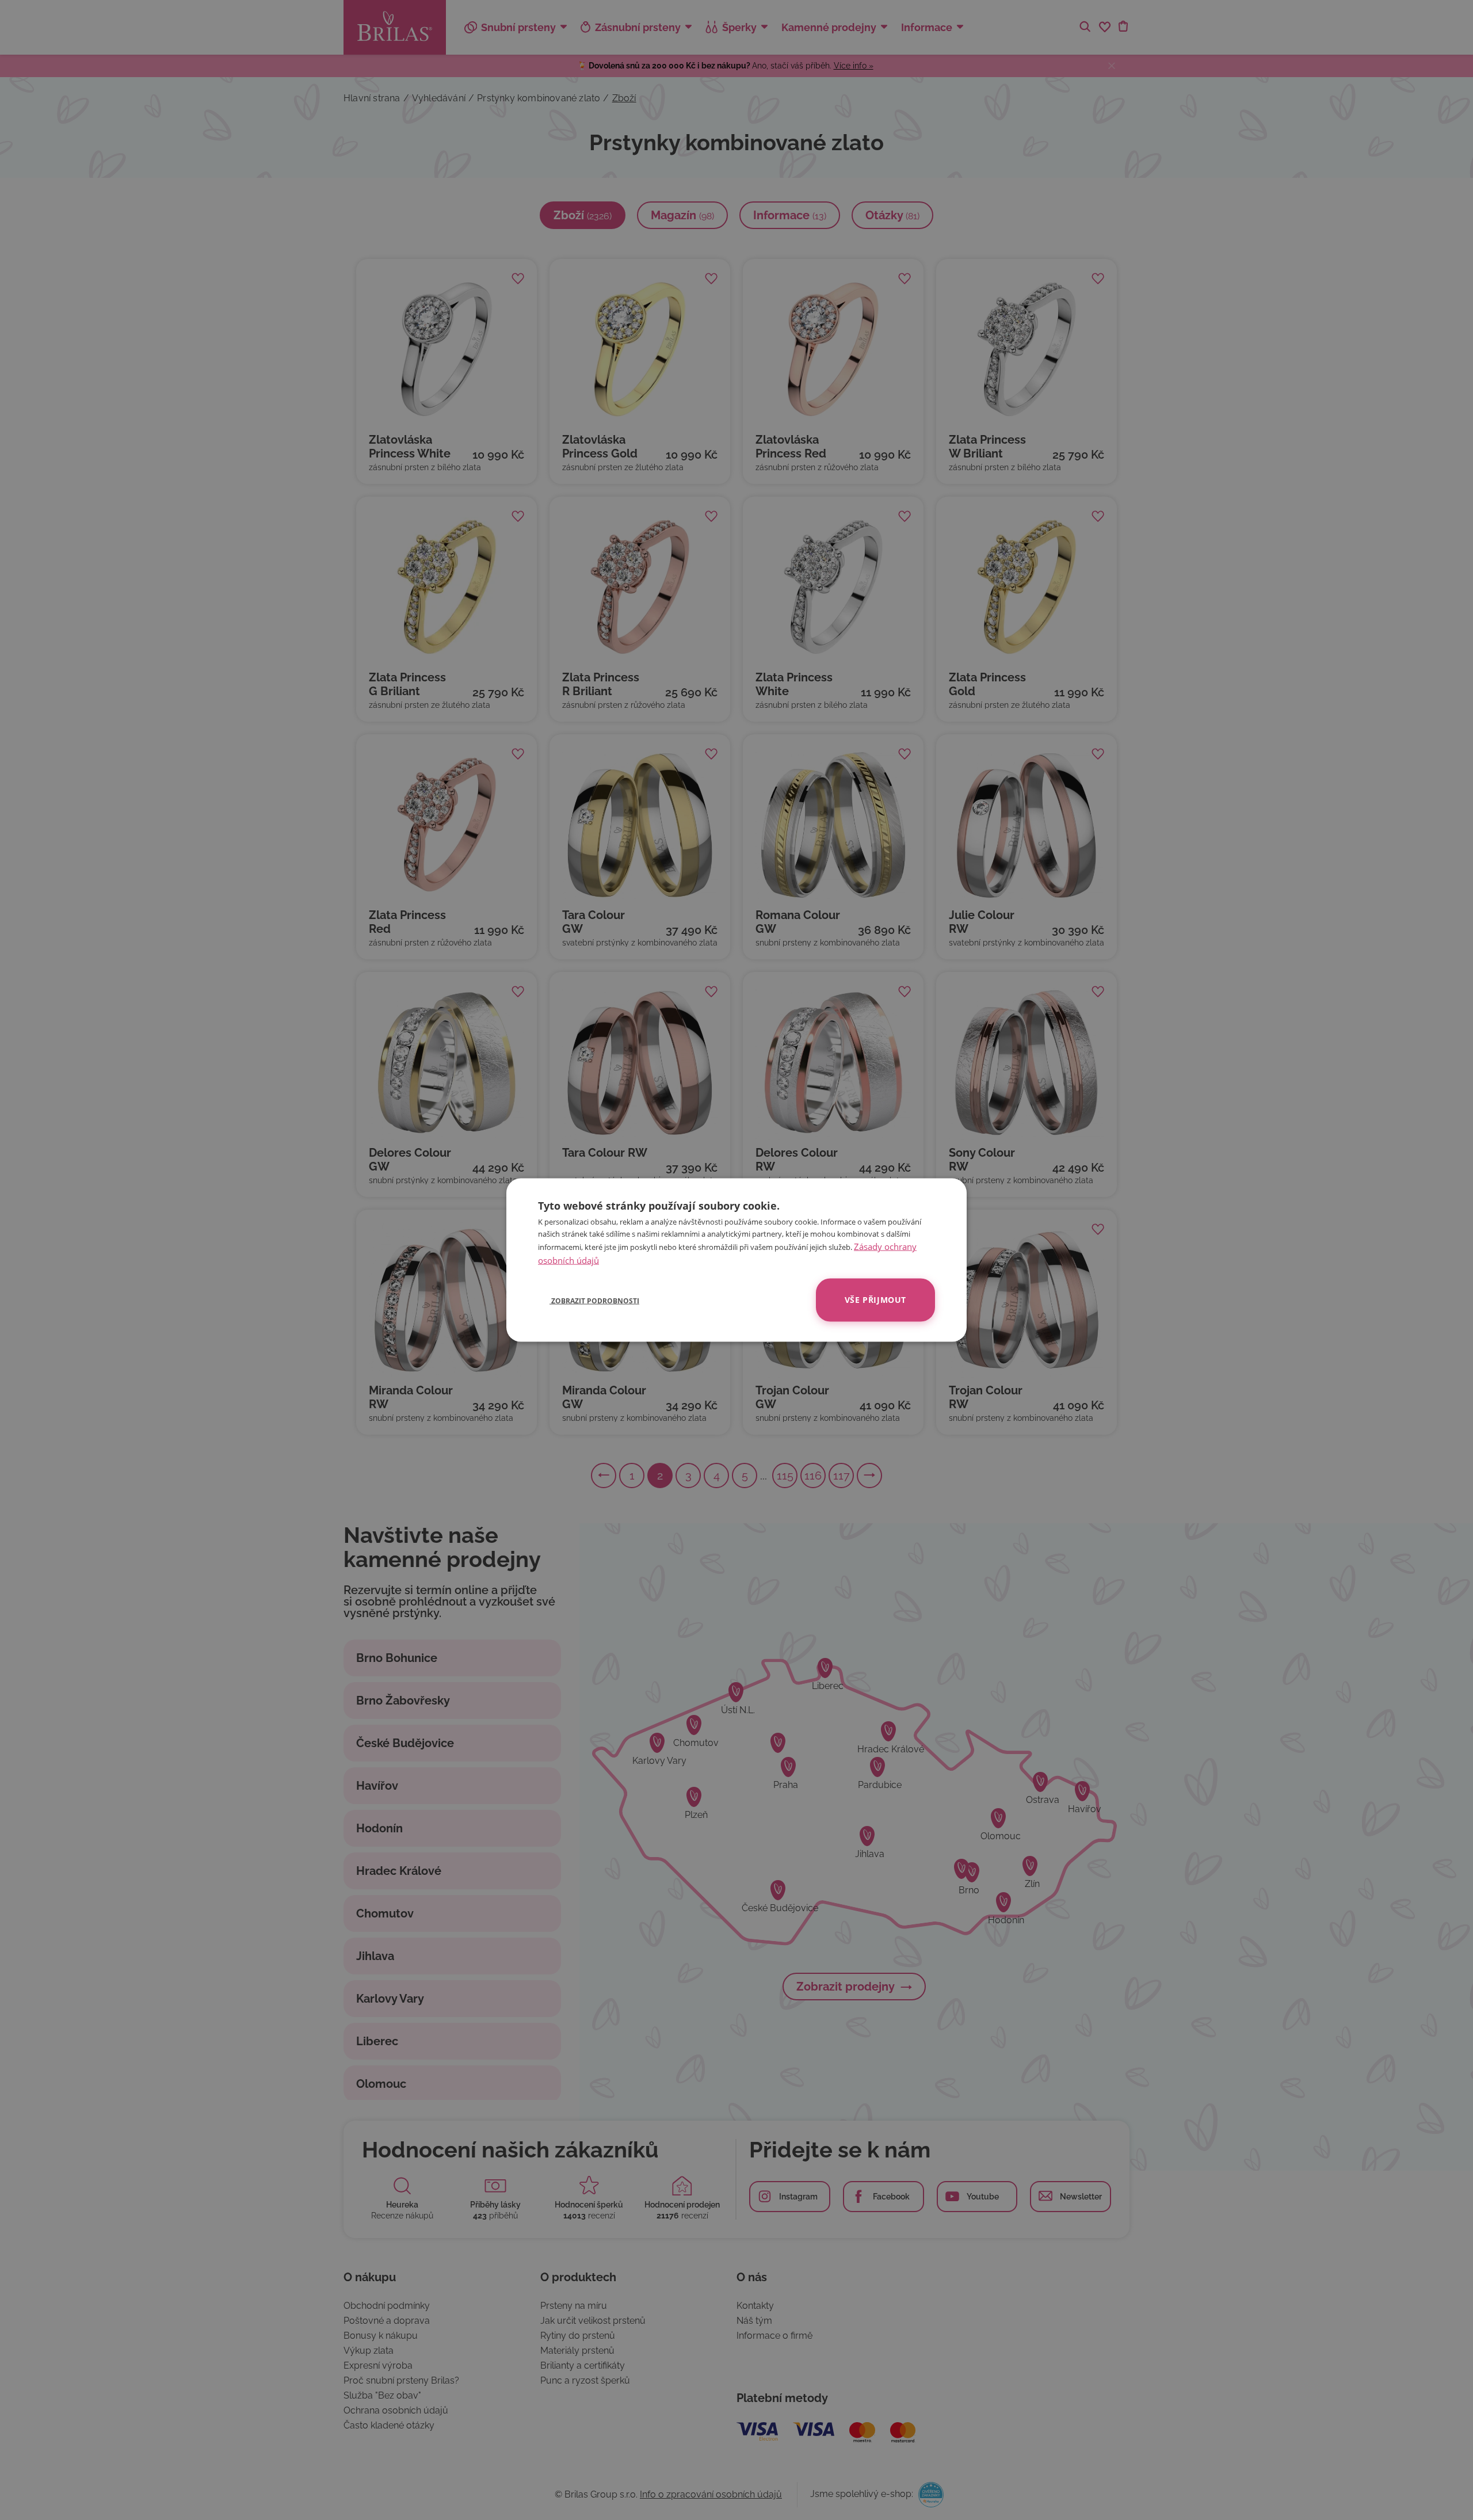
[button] (589, 1300)
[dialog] (736, 1260)
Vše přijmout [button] (875, 1300)
